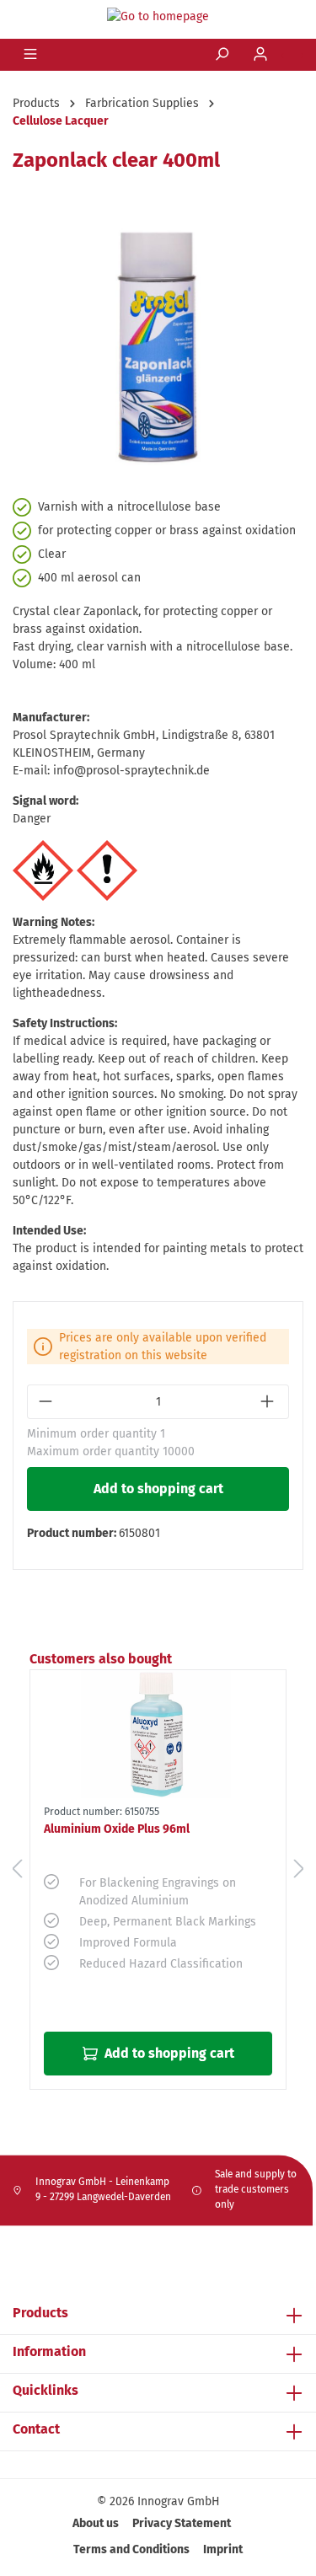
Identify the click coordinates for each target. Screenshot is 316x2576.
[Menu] (32, 55)
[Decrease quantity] (47, 1402)
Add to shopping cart (158, 1489)
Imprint (223, 2549)
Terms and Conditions (131, 2549)
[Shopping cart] (292, 56)
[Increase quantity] (269, 1402)
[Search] (223, 55)
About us (96, 2523)
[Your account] (262, 55)
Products (40, 2313)
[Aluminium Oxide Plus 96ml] (158, 1734)
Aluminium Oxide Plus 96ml (117, 1829)
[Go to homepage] (158, 16)
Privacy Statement (182, 2523)
